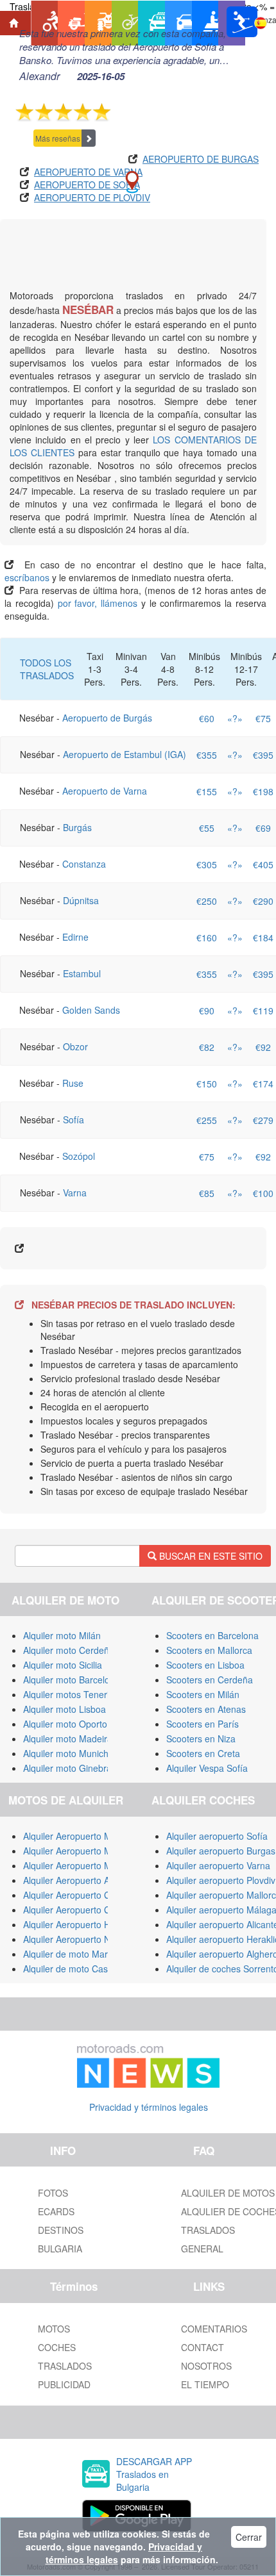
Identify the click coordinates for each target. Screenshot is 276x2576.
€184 (263, 937)
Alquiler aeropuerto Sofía (217, 1836)
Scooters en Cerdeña (210, 1680)
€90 (207, 1011)
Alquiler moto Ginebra (67, 1768)
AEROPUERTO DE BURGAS (201, 159)
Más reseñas (58, 138)
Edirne (75, 937)
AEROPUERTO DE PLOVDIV (92, 197)
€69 (263, 828)
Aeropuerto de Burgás (107, 718)
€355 (207, 755)
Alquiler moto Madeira (68, 1738)
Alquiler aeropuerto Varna (218, 1865)
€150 (207, 1084)
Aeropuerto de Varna (105, 791)
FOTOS (53, 2193)
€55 (207, 828)
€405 (263, 864)
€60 (207, 718)
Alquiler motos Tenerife (70, 1694)
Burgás (77, 827)
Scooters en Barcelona (212, 1635)
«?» (235, 718)
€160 (207, 937)
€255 (207, 1120)
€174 (263, 1084)
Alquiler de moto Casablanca (82, 1969)
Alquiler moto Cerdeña (69, 1650)
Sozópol (79, 1156)
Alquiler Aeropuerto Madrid (78, 1865)
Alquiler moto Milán (62, 1635)
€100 (263, 1193)
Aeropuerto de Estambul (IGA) (125, 754)
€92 (263, 1047)
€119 (263, 1011)
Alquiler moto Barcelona (72, 1680)
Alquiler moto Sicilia (63, 1665)
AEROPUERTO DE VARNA (88, 172)
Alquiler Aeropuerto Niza (73, 1939)
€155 (207, 791)
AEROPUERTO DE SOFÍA (87, 185)
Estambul (82, 973)
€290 (263, 901)
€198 (263, 791)
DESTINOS (61, 2230)
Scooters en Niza (201, 1738)
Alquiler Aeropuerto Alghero (79, 1880)
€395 (263, 755)
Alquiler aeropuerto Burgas (221, 1851)
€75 (263, 718)
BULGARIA (60, 2249)
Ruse (73, 1083)
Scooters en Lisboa (205, 1665)
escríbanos (27, 577)
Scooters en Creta (203, 1753)
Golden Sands (91, 1010)
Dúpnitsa (81, 900)
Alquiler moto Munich (66, 1753)
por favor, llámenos (99, 603)
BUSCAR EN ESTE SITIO (210, 1556)
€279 (263, 1120)
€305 (207, 864)
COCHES (57, 2347)
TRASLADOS (65, 2366)
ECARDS (56, 2211)
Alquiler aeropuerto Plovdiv (221, 1880)
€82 (207, 1047)
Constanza (84, 864)
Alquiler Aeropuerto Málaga (79, 1851)
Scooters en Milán (203, 1694)
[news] (148, 2063)
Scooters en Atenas (206, 1709)
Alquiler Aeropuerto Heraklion (83, 1924)
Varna (75, 1193)
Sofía (73, 1119)
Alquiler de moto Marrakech (79, 1954)
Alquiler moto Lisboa (65, 1709)
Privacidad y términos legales (149, 2107)
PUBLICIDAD (64, 2384)
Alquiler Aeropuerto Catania (79, 1895)
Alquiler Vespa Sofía (207, 1768)
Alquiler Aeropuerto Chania (78, 1910)
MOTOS (54, 2329)
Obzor (75, 1046)
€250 (207, 901)
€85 (207, 1193)
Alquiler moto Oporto (65, 1724)
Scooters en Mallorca (209, 1650)
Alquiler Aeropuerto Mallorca (81, 1836)
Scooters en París (203, 1724)
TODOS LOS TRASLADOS (47, 669)
